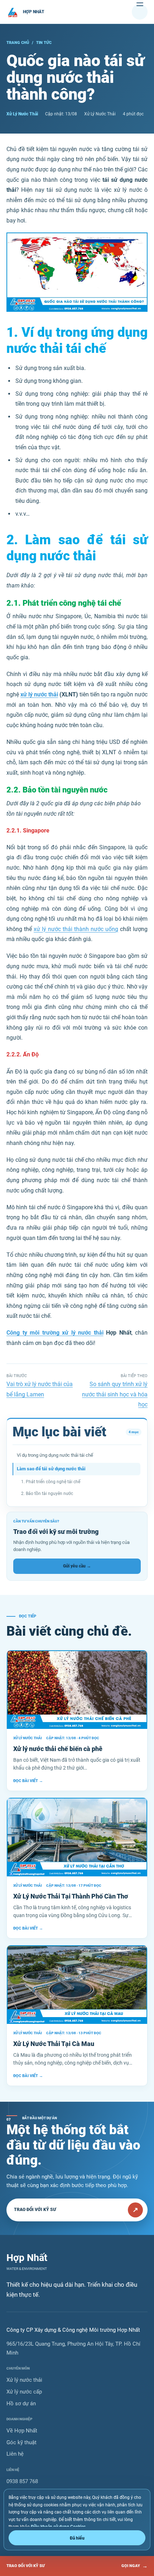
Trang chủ (18, 43)
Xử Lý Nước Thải (22, 114)
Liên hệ (15, 2454)
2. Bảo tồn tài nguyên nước (47, 1494)
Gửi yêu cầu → (77, 1566)
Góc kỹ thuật (21, 2442)
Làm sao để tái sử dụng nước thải (51, 1469)
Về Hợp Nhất (22, 2431)
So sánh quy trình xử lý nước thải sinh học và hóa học (115, 1394)
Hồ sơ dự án (21, 2404)
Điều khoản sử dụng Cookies (58, 2527)
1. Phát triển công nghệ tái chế (51, 1482)
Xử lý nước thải (24, 2380)
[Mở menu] (140, 12)
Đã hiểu (77, 2538)
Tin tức (44, 43)
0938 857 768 (22, 2481)
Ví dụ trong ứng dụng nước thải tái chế (55, 1455)
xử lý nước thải (39, 694)
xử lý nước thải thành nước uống (76, 929)
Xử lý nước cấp (24, 2392)
